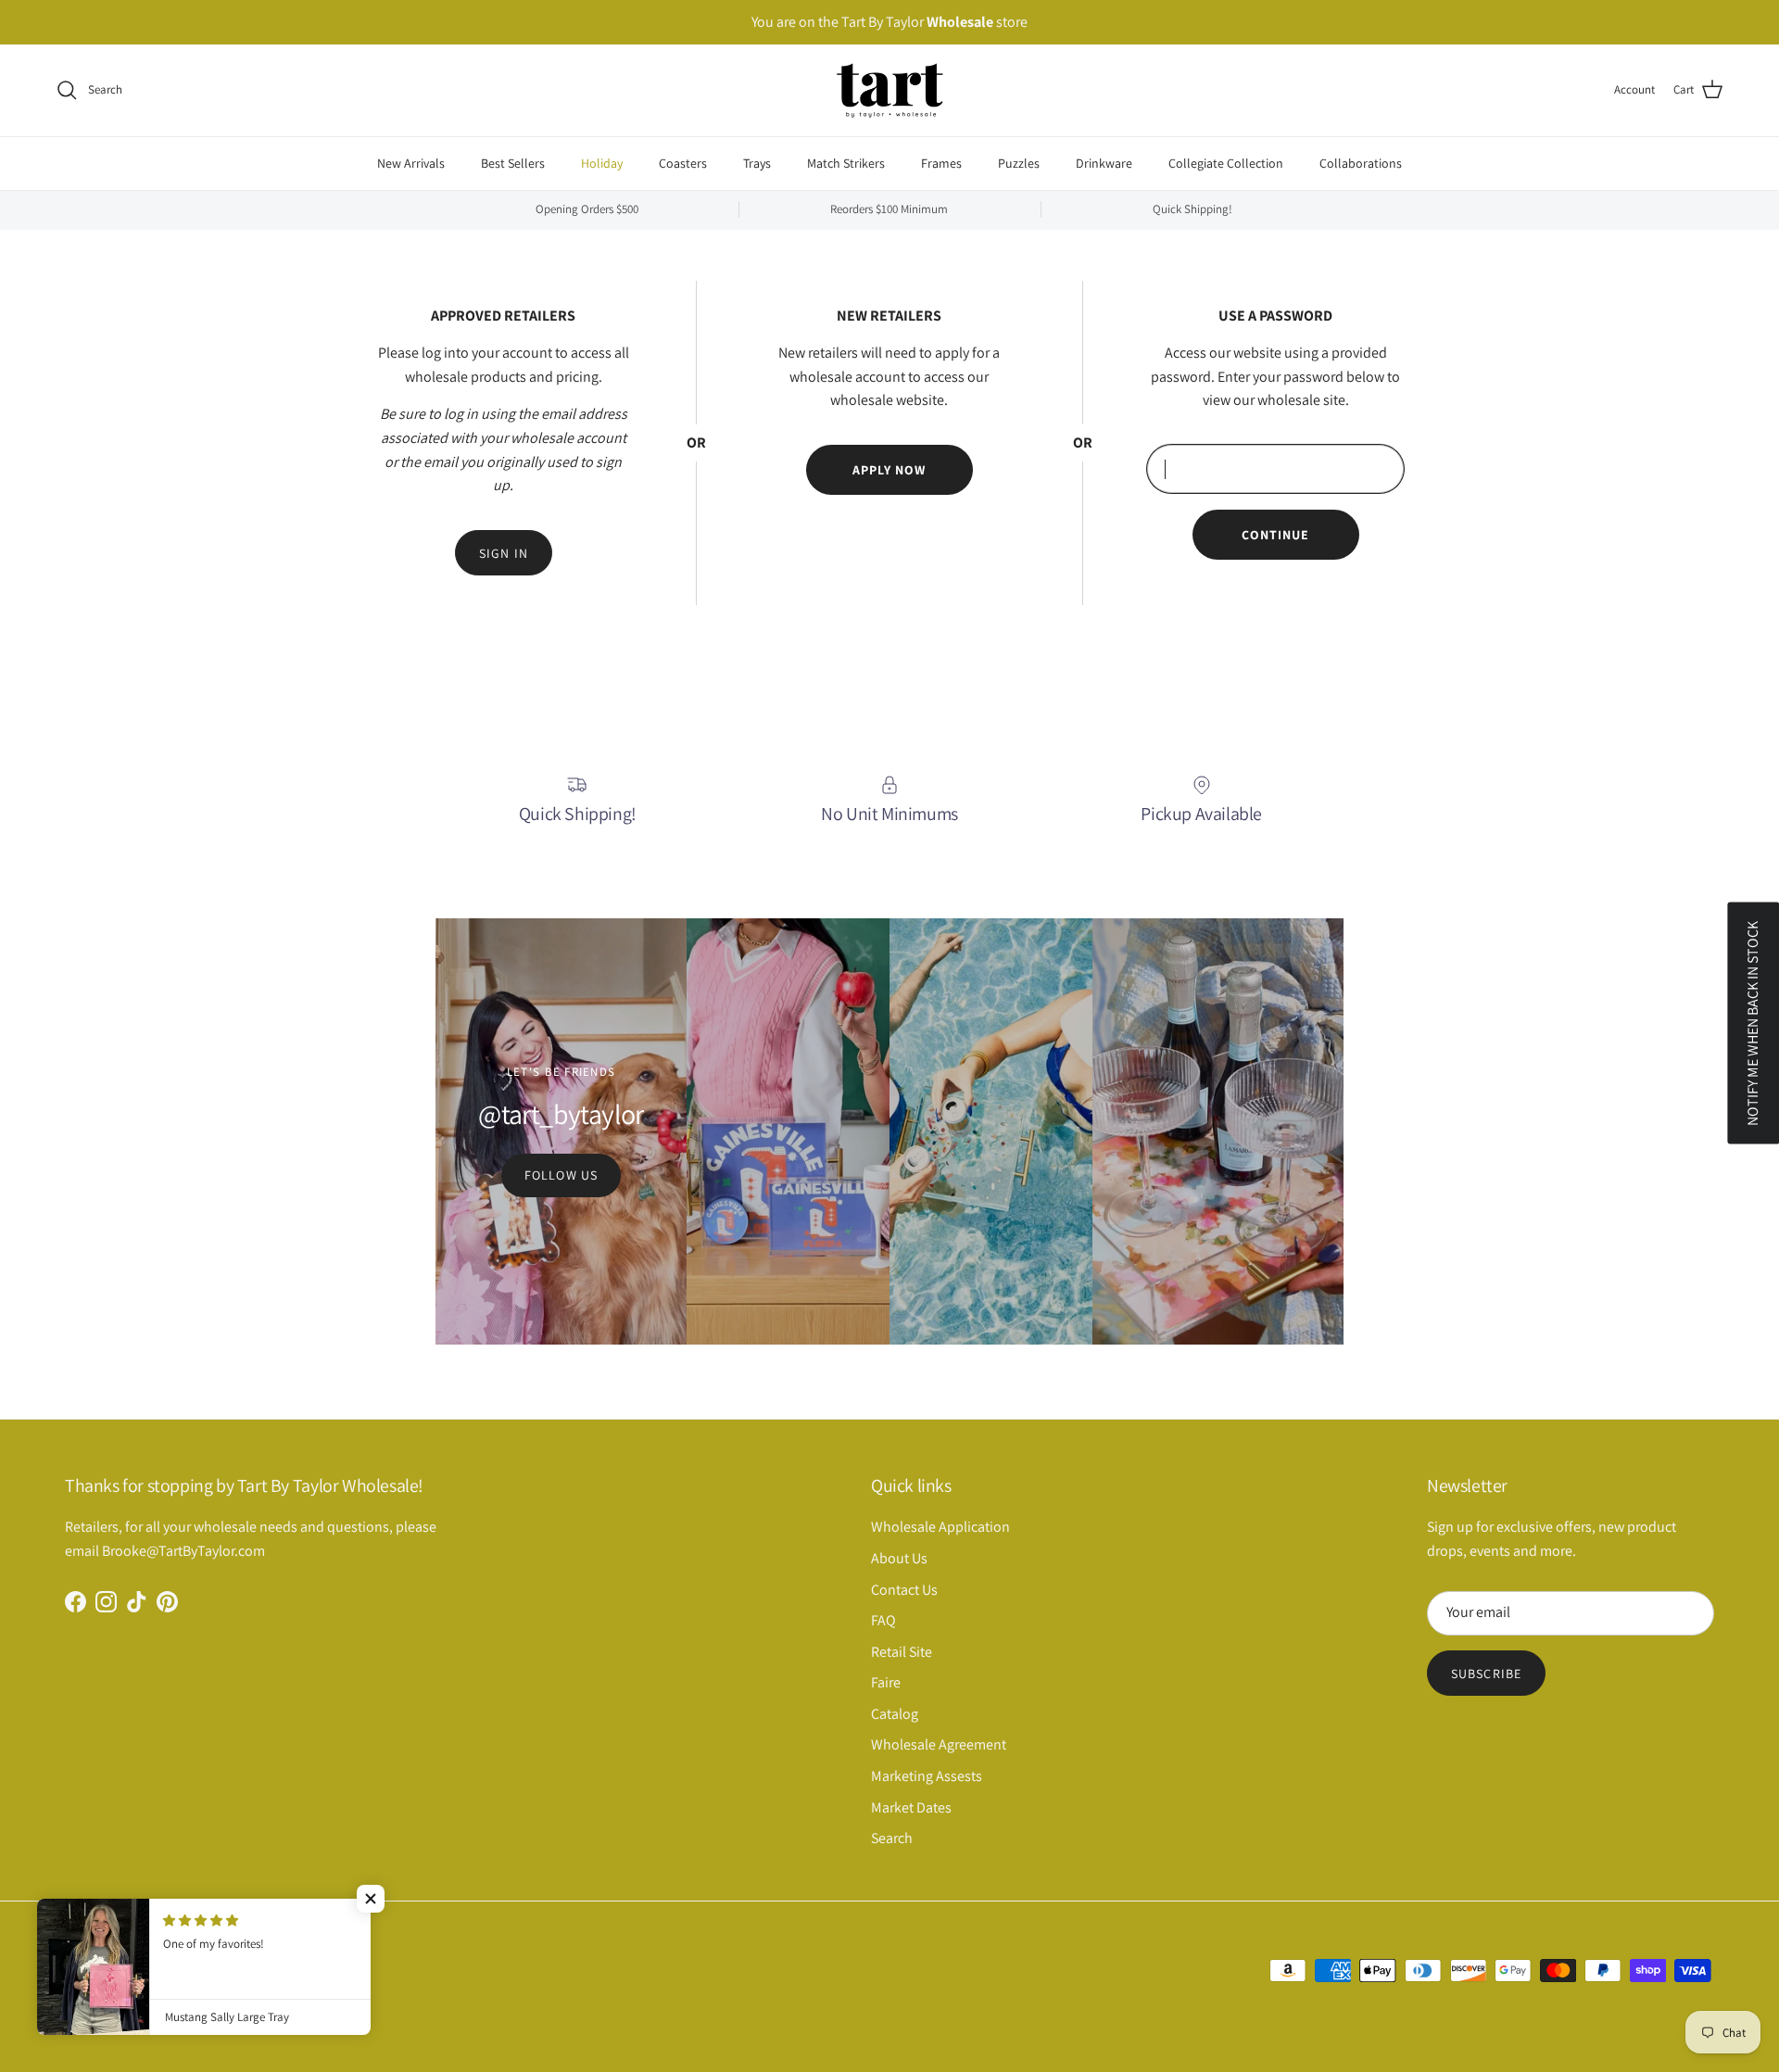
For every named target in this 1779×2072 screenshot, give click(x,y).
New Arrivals (411, 162)
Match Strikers (846, 162)
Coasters (683, 162)
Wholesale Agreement (939, 1744)
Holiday (602, 162)
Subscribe (1486, 1674)
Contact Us (904, 1590)
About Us (899, 1558)
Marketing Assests (927, 1776)
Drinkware (1104, 162)
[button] (371, 1899)
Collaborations (1361, 162)
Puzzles (1019, 162)
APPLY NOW (889, 470)
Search (892, 1838)
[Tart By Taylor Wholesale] (890, 90)
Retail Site (902, 1652)
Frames (941, 162)
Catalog (895, 1714)
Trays (757, 162)
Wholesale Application (940, 1527)
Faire (886, 1682)
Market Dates (911, 1807)
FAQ (883, 1620)
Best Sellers (513, 162)
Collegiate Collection (1226, 162)
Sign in (504, 553)
